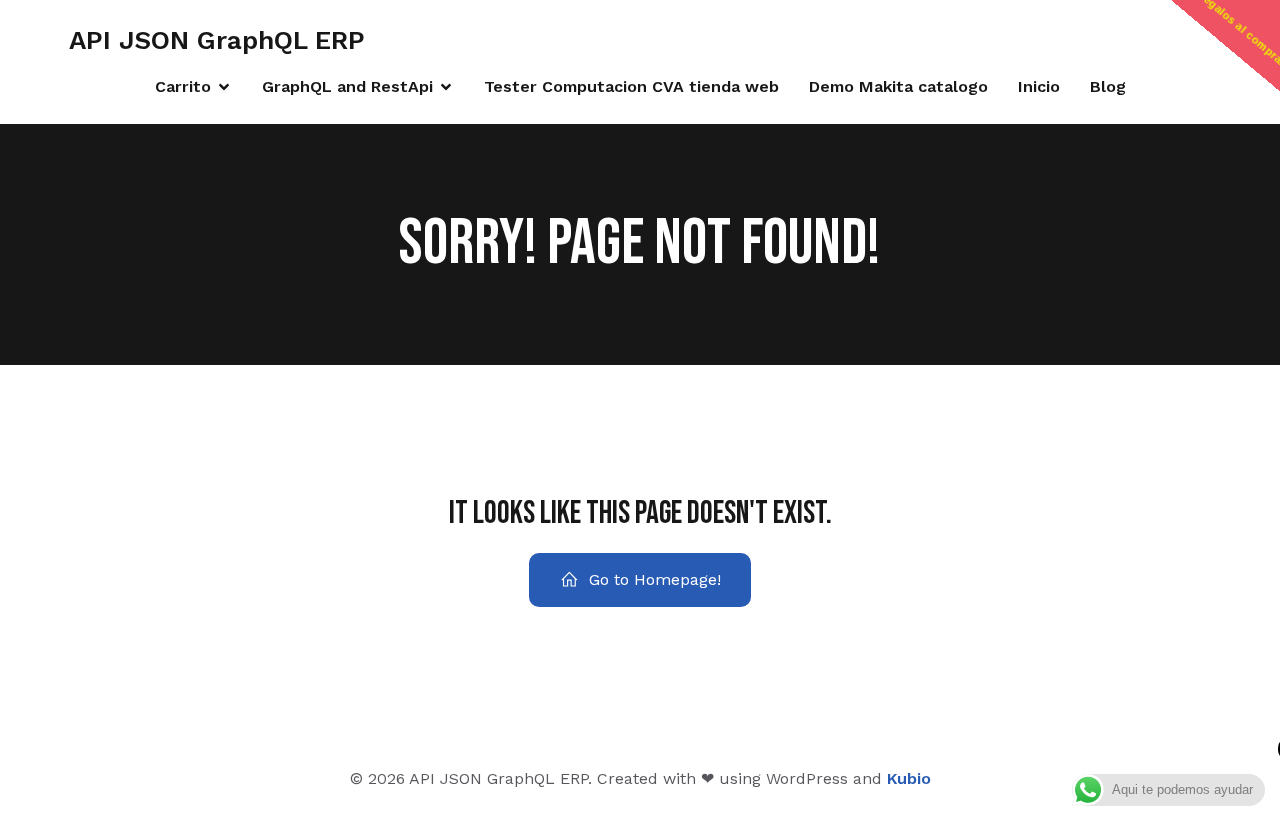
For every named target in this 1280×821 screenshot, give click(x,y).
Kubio (909, 778)
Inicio (1039, 86)
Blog (1108, 86)
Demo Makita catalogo (898, 86)
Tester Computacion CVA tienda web (631, 86)
